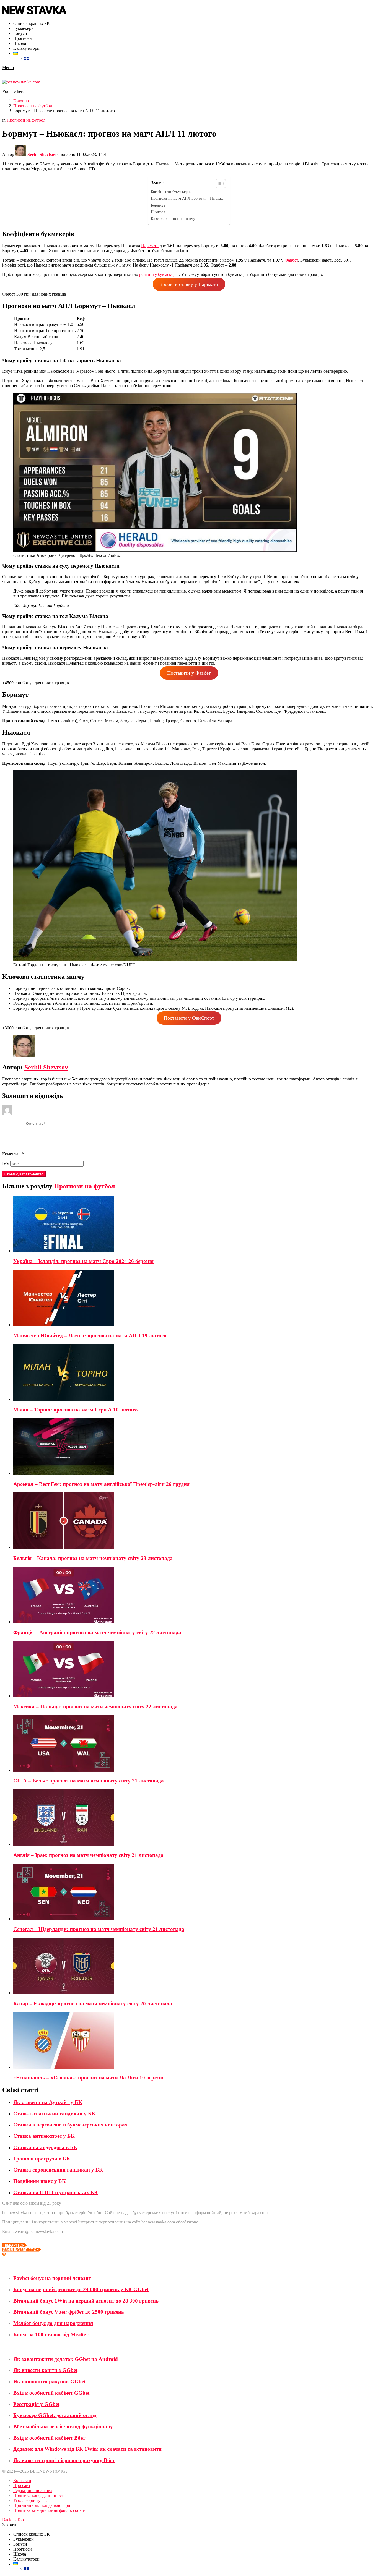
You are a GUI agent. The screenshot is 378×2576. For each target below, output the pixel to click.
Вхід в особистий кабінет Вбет (50, 2438)
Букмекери (24, 28)
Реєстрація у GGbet (36, 2404)
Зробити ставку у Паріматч (189, 284)
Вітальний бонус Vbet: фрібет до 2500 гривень (69, 2312)
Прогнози (23, 38)
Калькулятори (26, 48)
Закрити (10, 2525)
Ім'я (6, 1164)
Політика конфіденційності (39, 2495)
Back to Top (13, 2520)
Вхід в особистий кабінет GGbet (51, 2393)
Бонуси (20, 33)
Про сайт (22, 2485)
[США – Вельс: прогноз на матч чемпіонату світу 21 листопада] (195, 1744)
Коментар (13, 1154)
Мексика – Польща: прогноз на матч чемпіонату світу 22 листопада (95, 1707)
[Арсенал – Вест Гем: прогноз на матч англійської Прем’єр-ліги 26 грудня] (195, 1447)
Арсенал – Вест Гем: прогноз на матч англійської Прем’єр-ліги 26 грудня (101, 1484)
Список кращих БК (32, 23)
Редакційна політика (33, 2490)
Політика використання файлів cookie (49, 2510)
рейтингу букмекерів (159, 274)
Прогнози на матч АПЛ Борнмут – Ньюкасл (188, 198)
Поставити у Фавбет (189, 673)
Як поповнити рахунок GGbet (49, 2381)
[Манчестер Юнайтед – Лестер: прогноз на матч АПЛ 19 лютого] (195, 1299)
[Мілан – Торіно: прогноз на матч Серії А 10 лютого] (195, 1373)
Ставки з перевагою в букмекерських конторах (70, 2125)
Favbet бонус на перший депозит (52, 2278)
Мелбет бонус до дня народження (53, 2323)
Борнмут (158, 205)
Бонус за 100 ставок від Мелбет (51, 2334)
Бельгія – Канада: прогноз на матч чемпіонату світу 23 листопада (93, 1558)
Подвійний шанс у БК (40, 2181)
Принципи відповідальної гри (42, 2505)
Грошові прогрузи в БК (42, 2159)
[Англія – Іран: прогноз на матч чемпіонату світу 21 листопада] (195, 1818)
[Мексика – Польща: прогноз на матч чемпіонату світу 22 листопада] (195, 1670)
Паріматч (150, 246)
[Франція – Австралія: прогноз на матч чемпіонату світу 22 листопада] (195, 1595)
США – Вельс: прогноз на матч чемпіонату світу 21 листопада (89, 1781)
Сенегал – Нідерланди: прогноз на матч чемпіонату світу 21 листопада (99, 1929)
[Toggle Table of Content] (218, 184)
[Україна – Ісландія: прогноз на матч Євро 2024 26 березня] (195, 1224)
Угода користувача (31, 2500)
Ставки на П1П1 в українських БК (56, 2192)
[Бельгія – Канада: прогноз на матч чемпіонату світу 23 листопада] (195, 1521)
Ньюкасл (158, 212)
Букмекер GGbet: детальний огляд (55, 2415)
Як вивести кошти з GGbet (45, 2370)
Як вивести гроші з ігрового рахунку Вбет (64, 2460)
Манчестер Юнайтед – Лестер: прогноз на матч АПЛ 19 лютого (90, 1336)
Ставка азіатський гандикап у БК (54, 2114)
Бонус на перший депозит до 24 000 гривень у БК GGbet (81, 2289)
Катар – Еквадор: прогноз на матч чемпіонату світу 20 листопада (93, 2004)
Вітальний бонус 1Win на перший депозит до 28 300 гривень (86, 2301)
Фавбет (291, 260)
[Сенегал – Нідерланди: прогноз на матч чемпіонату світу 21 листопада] (195, 1892)
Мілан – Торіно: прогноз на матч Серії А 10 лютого (76, 1410)
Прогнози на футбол (84, 1186)
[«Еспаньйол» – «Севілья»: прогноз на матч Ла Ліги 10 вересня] (195, 2041)
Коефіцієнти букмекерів (171, 192)
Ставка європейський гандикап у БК (58, 2170)
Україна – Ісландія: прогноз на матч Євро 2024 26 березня (83, 1261)
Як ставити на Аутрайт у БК (48, 2102)
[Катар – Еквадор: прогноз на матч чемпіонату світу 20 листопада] (195, 1966)
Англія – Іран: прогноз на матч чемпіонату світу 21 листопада (88, 1855)
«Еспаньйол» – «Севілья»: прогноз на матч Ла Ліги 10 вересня (89, 2078)
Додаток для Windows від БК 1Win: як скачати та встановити (87, 2449)
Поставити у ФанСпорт (189, 1018)
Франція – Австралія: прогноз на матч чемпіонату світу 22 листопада (97, 1632)
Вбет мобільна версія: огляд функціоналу (63, 2427)
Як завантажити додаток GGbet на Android (66, 2359)
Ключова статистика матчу (173, 218)
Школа (20, 43)
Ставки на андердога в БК (45, 2147)
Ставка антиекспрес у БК (44, 2136)
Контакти (22, 2480)
